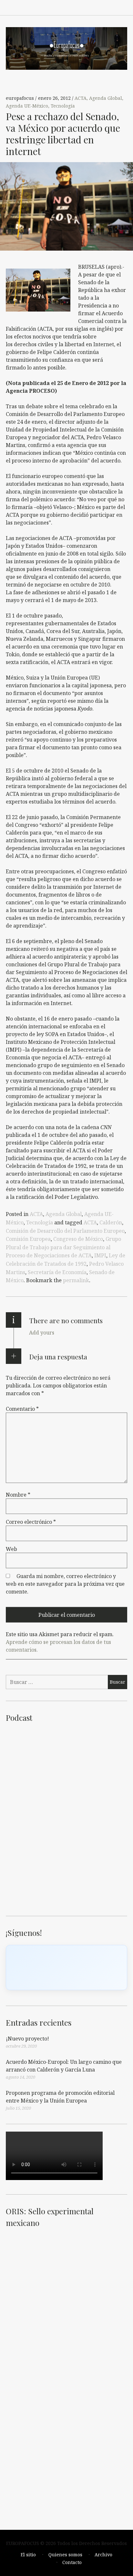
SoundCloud (80, 7)
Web (11, 1549)
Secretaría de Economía (57, 1272)
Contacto (72, 2562)
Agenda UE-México (27, 106)
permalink (76, 1280)
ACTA (81, 98)
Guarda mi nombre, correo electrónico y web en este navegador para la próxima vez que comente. (65, 1584)
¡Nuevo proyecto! (27, 2039)
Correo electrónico (31, 1522)
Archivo (103, 2555)
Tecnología (63, 106)
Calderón (111, 1222)
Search (123, 7)
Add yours (42, 1333)
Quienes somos (65, 2555)
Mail (94, 7)
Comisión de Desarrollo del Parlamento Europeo (65, 1231)
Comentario (22, 1409)
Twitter (108, 7)
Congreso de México (78, 1239)
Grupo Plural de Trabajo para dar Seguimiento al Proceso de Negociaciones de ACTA (63, 1247)
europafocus (20, 98)
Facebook (52, 7)
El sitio (28, 2555)
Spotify (66, 7)
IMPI (100, 1255)
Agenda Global (106, 98)
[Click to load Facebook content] (66, 1968)
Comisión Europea (28, 1239)
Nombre (18, 1495)
